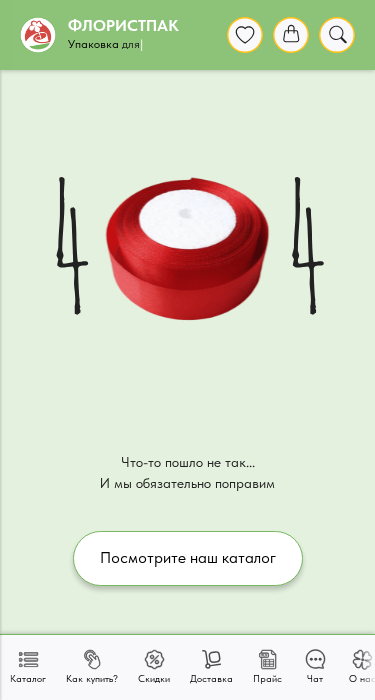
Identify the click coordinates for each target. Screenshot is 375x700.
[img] (245, 35)
